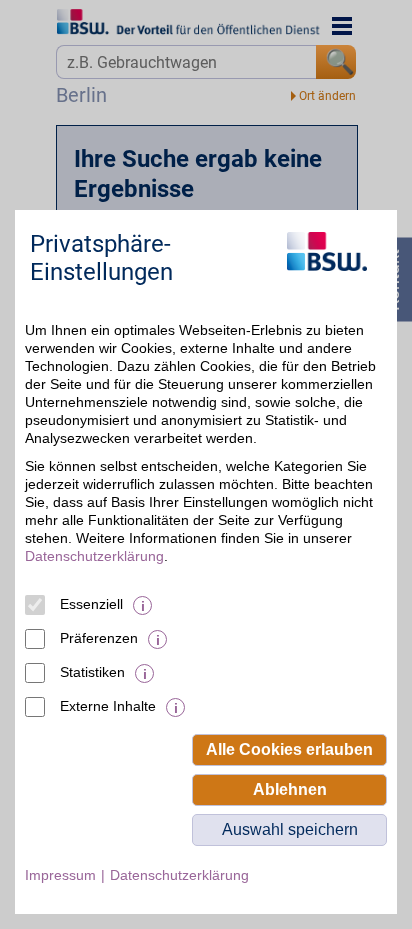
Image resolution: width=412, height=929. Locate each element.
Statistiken (92, 672)
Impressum (60, 875)
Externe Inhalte (108, 706)
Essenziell (91, 604)
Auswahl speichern (290, 829)
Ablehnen (290, 789)
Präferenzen (99, 638)
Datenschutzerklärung (94, 556)
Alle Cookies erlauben (289, 749)
